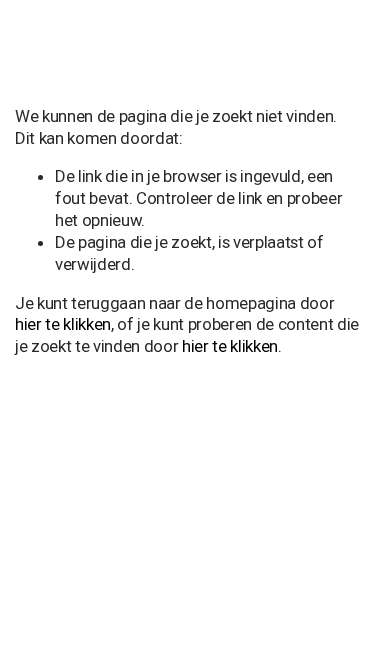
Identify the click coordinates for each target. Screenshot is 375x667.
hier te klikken (63, 324)
